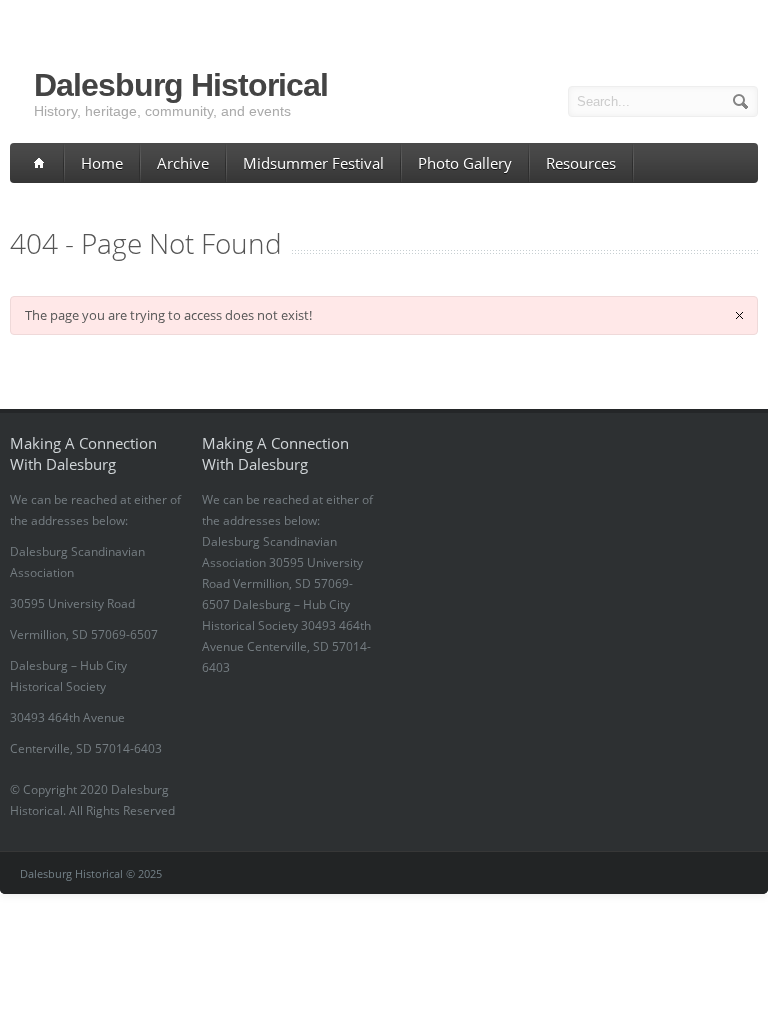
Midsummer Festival (313, 163)
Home (102, 163)
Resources (581, 163)
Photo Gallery (465, 163)
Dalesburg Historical (181, 85)
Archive (183, 163)
